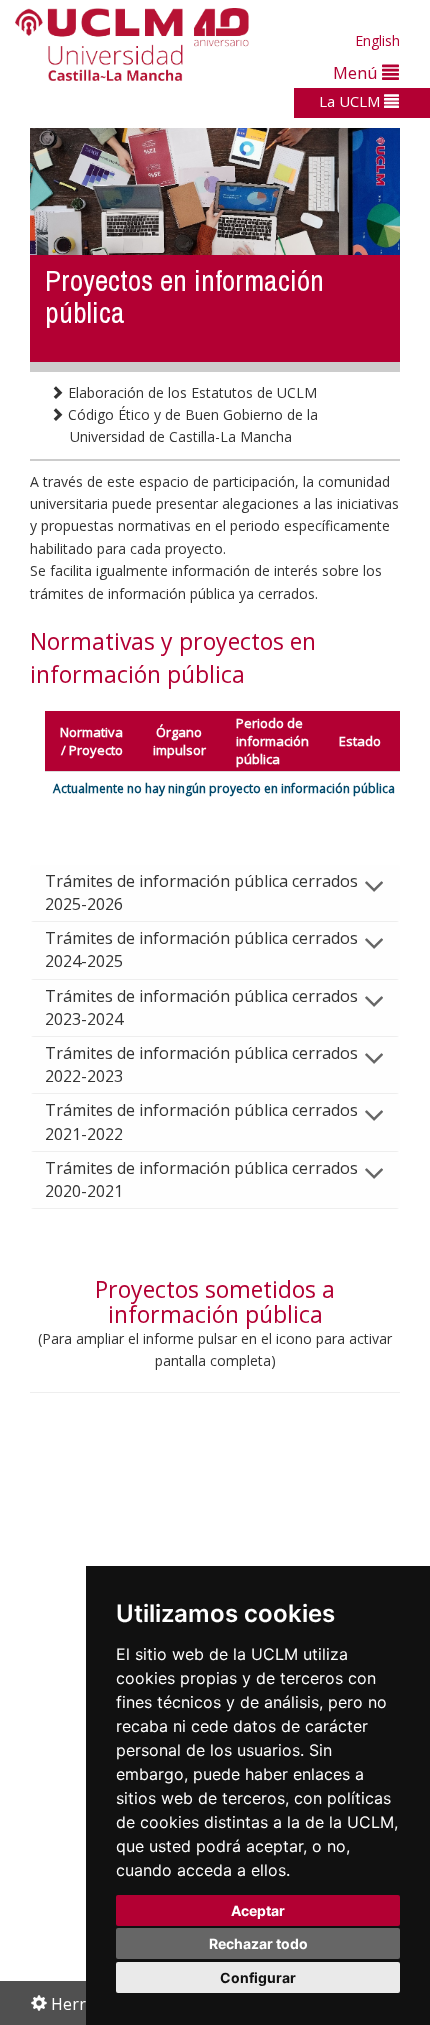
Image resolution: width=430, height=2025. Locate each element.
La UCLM (351, 101)
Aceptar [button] (258, 1910)
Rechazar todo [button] (258, 1943)
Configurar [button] (258, 1977)
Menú (357, 72)
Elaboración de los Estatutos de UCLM (190, 392)
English (377, 40)
